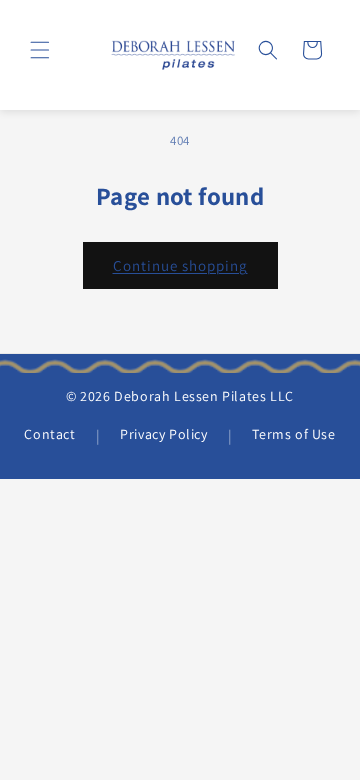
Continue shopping (180, 265)
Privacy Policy (163, 434)
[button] (40, 50)
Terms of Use (293, 434)
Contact (49, 434)
